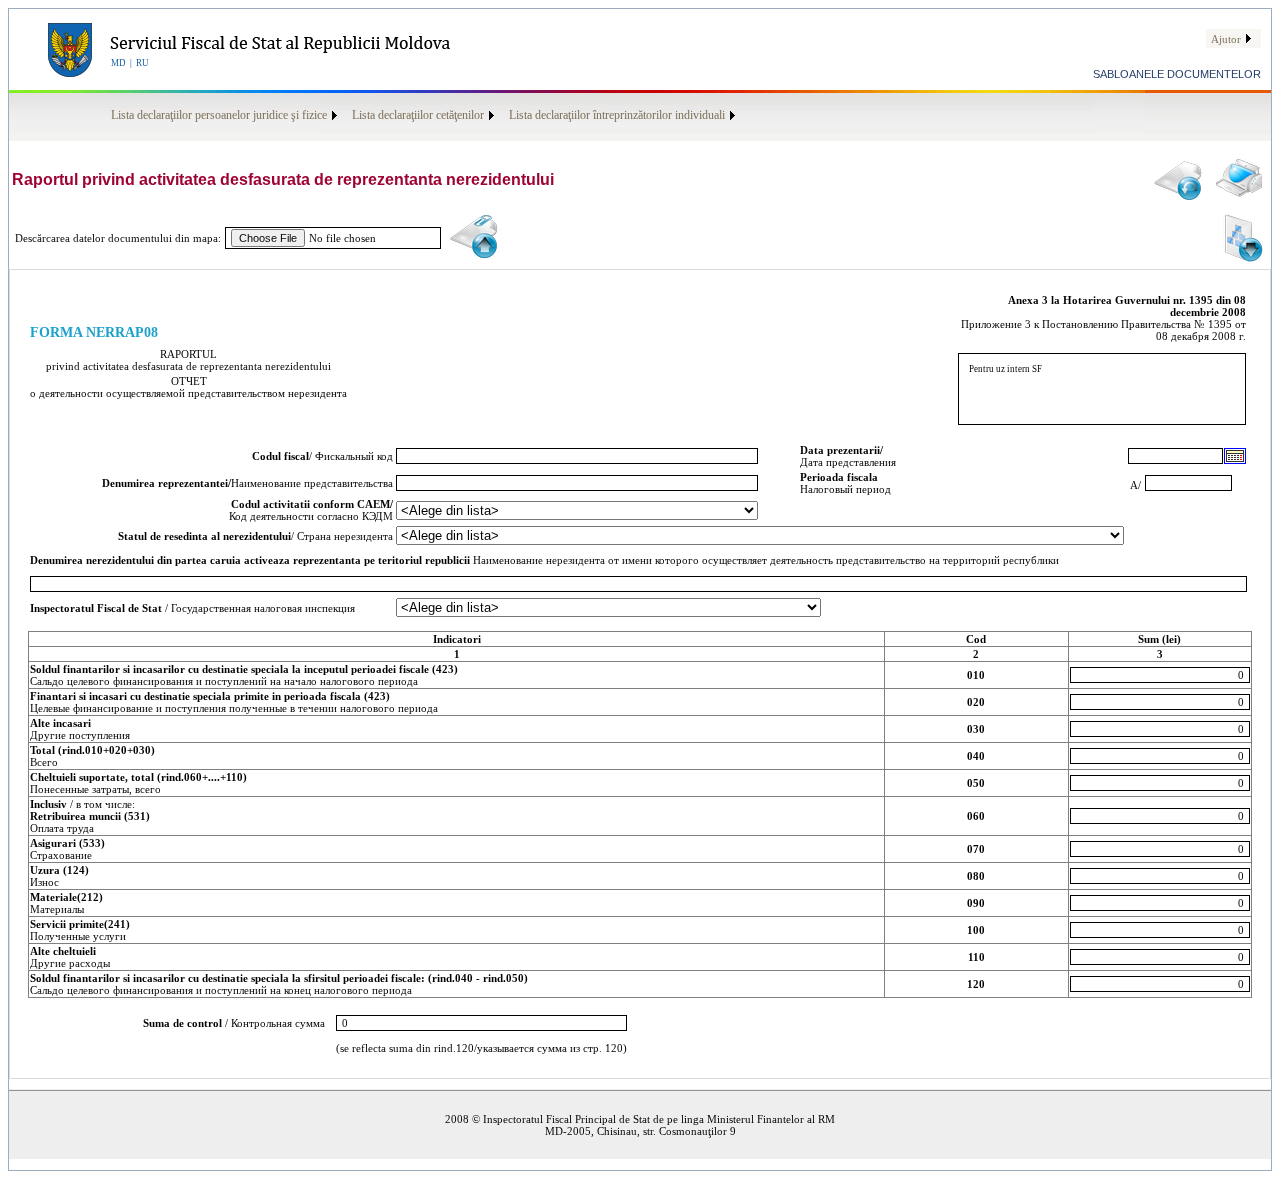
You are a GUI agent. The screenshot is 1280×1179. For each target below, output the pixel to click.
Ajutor (1226, 39)
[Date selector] (1235, 456)
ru (142, 63)
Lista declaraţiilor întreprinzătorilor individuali (617, 115)
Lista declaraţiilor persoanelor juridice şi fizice (219, 115)
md (118, 63)
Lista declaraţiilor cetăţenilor (418, 115)
